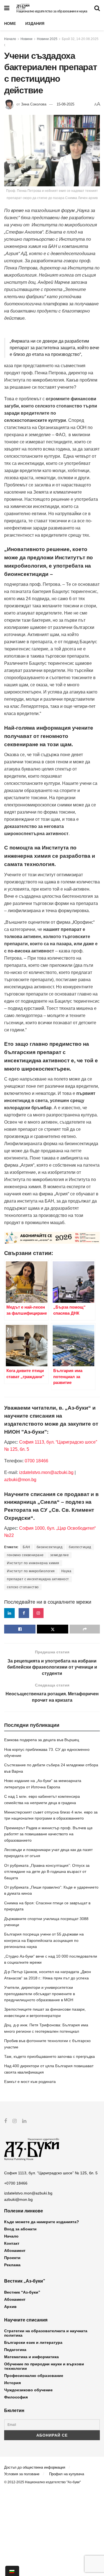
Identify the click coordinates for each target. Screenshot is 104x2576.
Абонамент (15, 2251)
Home (10, 23)
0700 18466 (36, 1461)
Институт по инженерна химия (33, 1563)
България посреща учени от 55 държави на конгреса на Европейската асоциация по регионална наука (44, 1940)
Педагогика (15, 2350)
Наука (66, 1571)
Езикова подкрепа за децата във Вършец (42, 1740)
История (12, 2383)
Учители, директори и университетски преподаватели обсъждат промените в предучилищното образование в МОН (40, 1994)
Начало (10, 39)
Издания (35, 23)
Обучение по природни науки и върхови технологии (44, 2366)
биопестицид (80, 1547)
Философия (16, 2397)
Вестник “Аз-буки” (22, 2292)
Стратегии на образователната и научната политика (46, 2333)
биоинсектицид (50, 1547)
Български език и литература (33, 2342)
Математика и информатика (31, 2357)
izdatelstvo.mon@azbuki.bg (46, 1472)
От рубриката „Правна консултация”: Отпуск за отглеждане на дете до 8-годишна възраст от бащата (47, 1872)
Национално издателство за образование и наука (52, 11)
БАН (26, 1547)
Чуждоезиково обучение (28, 2390)
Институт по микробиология (31, 1571)
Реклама (12, 2265)
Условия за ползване (22, 2474)
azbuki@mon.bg (20, 1480)
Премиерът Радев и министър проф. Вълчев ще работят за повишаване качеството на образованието (48, 1834)
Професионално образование (34, 2376)
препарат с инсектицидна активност (38, 1579)
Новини (26, 39)
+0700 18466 (16, 2183)
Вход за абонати (20, 2229)
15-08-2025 (65, 104)
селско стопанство (23, 1587)
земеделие (60, 1555)
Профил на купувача (67, 2474)
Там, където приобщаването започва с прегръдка (50, 2056)
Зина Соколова (34, 104)
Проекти (12, 2258)
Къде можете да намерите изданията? (42, 2222)
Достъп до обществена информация (35, 2467)
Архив (10, 2307)
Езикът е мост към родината (30, 2082)
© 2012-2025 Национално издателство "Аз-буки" (42, 2482)
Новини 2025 (47, 39)
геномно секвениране (25, 1555)
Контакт (12, 2243)
